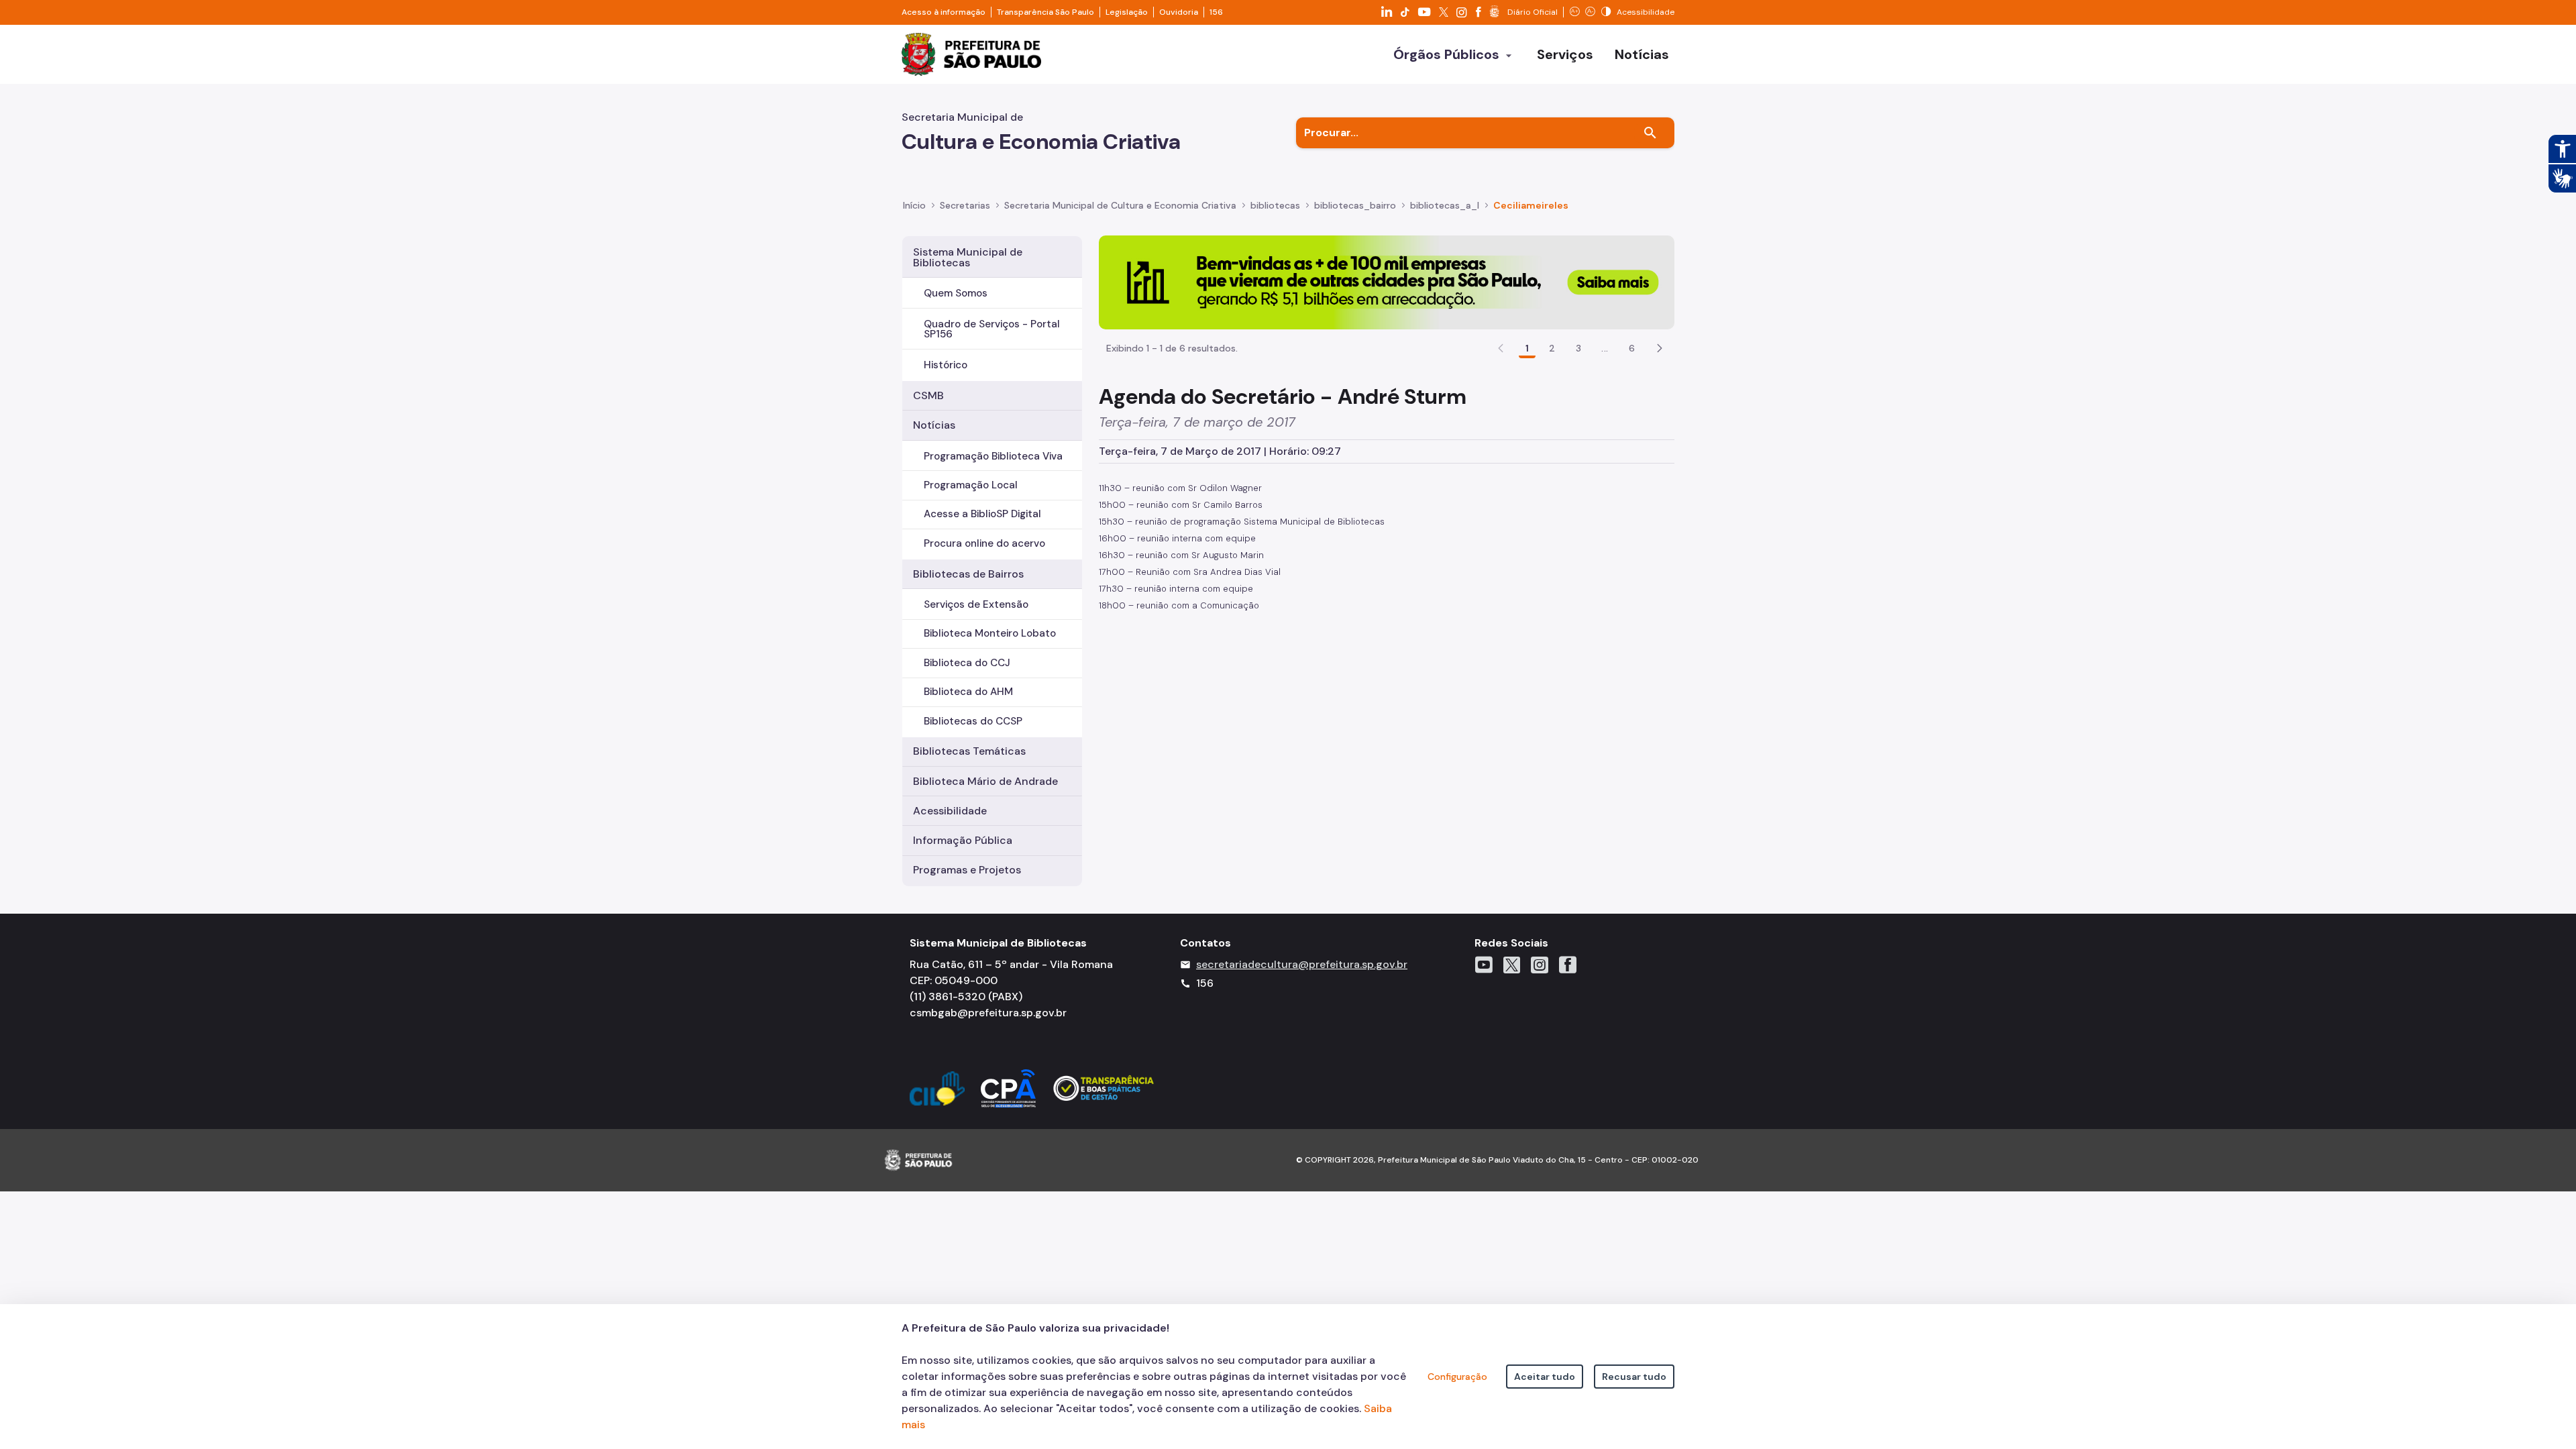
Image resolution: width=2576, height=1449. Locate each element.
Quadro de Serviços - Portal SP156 (992, 329)
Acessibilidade (950, 811)
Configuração (1457, 1377)
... (1605, 348)
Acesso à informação (944, 12)
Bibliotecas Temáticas (969, 751)
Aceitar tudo (1545, 1377)
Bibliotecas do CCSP (973, 721)
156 (1216, 12)
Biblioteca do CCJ (967, 663)
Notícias (934, 425)
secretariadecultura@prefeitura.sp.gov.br (1302, 964)
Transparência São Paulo (1045, 12)
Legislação (1127, 12)
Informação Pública (963, 840)
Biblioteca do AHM (968, 692)
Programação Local (971, 485)
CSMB (928, 395)
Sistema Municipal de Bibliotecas (968, 257)
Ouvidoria (1179, 12)
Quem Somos (956, 293)
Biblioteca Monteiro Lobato (990, 633)
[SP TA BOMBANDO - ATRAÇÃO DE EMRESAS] (1387, 281)
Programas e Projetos (967, 870)
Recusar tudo (1634, 1377)
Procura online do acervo (984, 543)
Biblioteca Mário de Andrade (985, 781)
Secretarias (965, 205)
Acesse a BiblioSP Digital (982, 514)
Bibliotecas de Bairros (968, 574)
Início (914, 205)
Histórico (946, 365)
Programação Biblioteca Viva (993, 456)
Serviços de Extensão (976, 604)
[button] (1660, 348)
